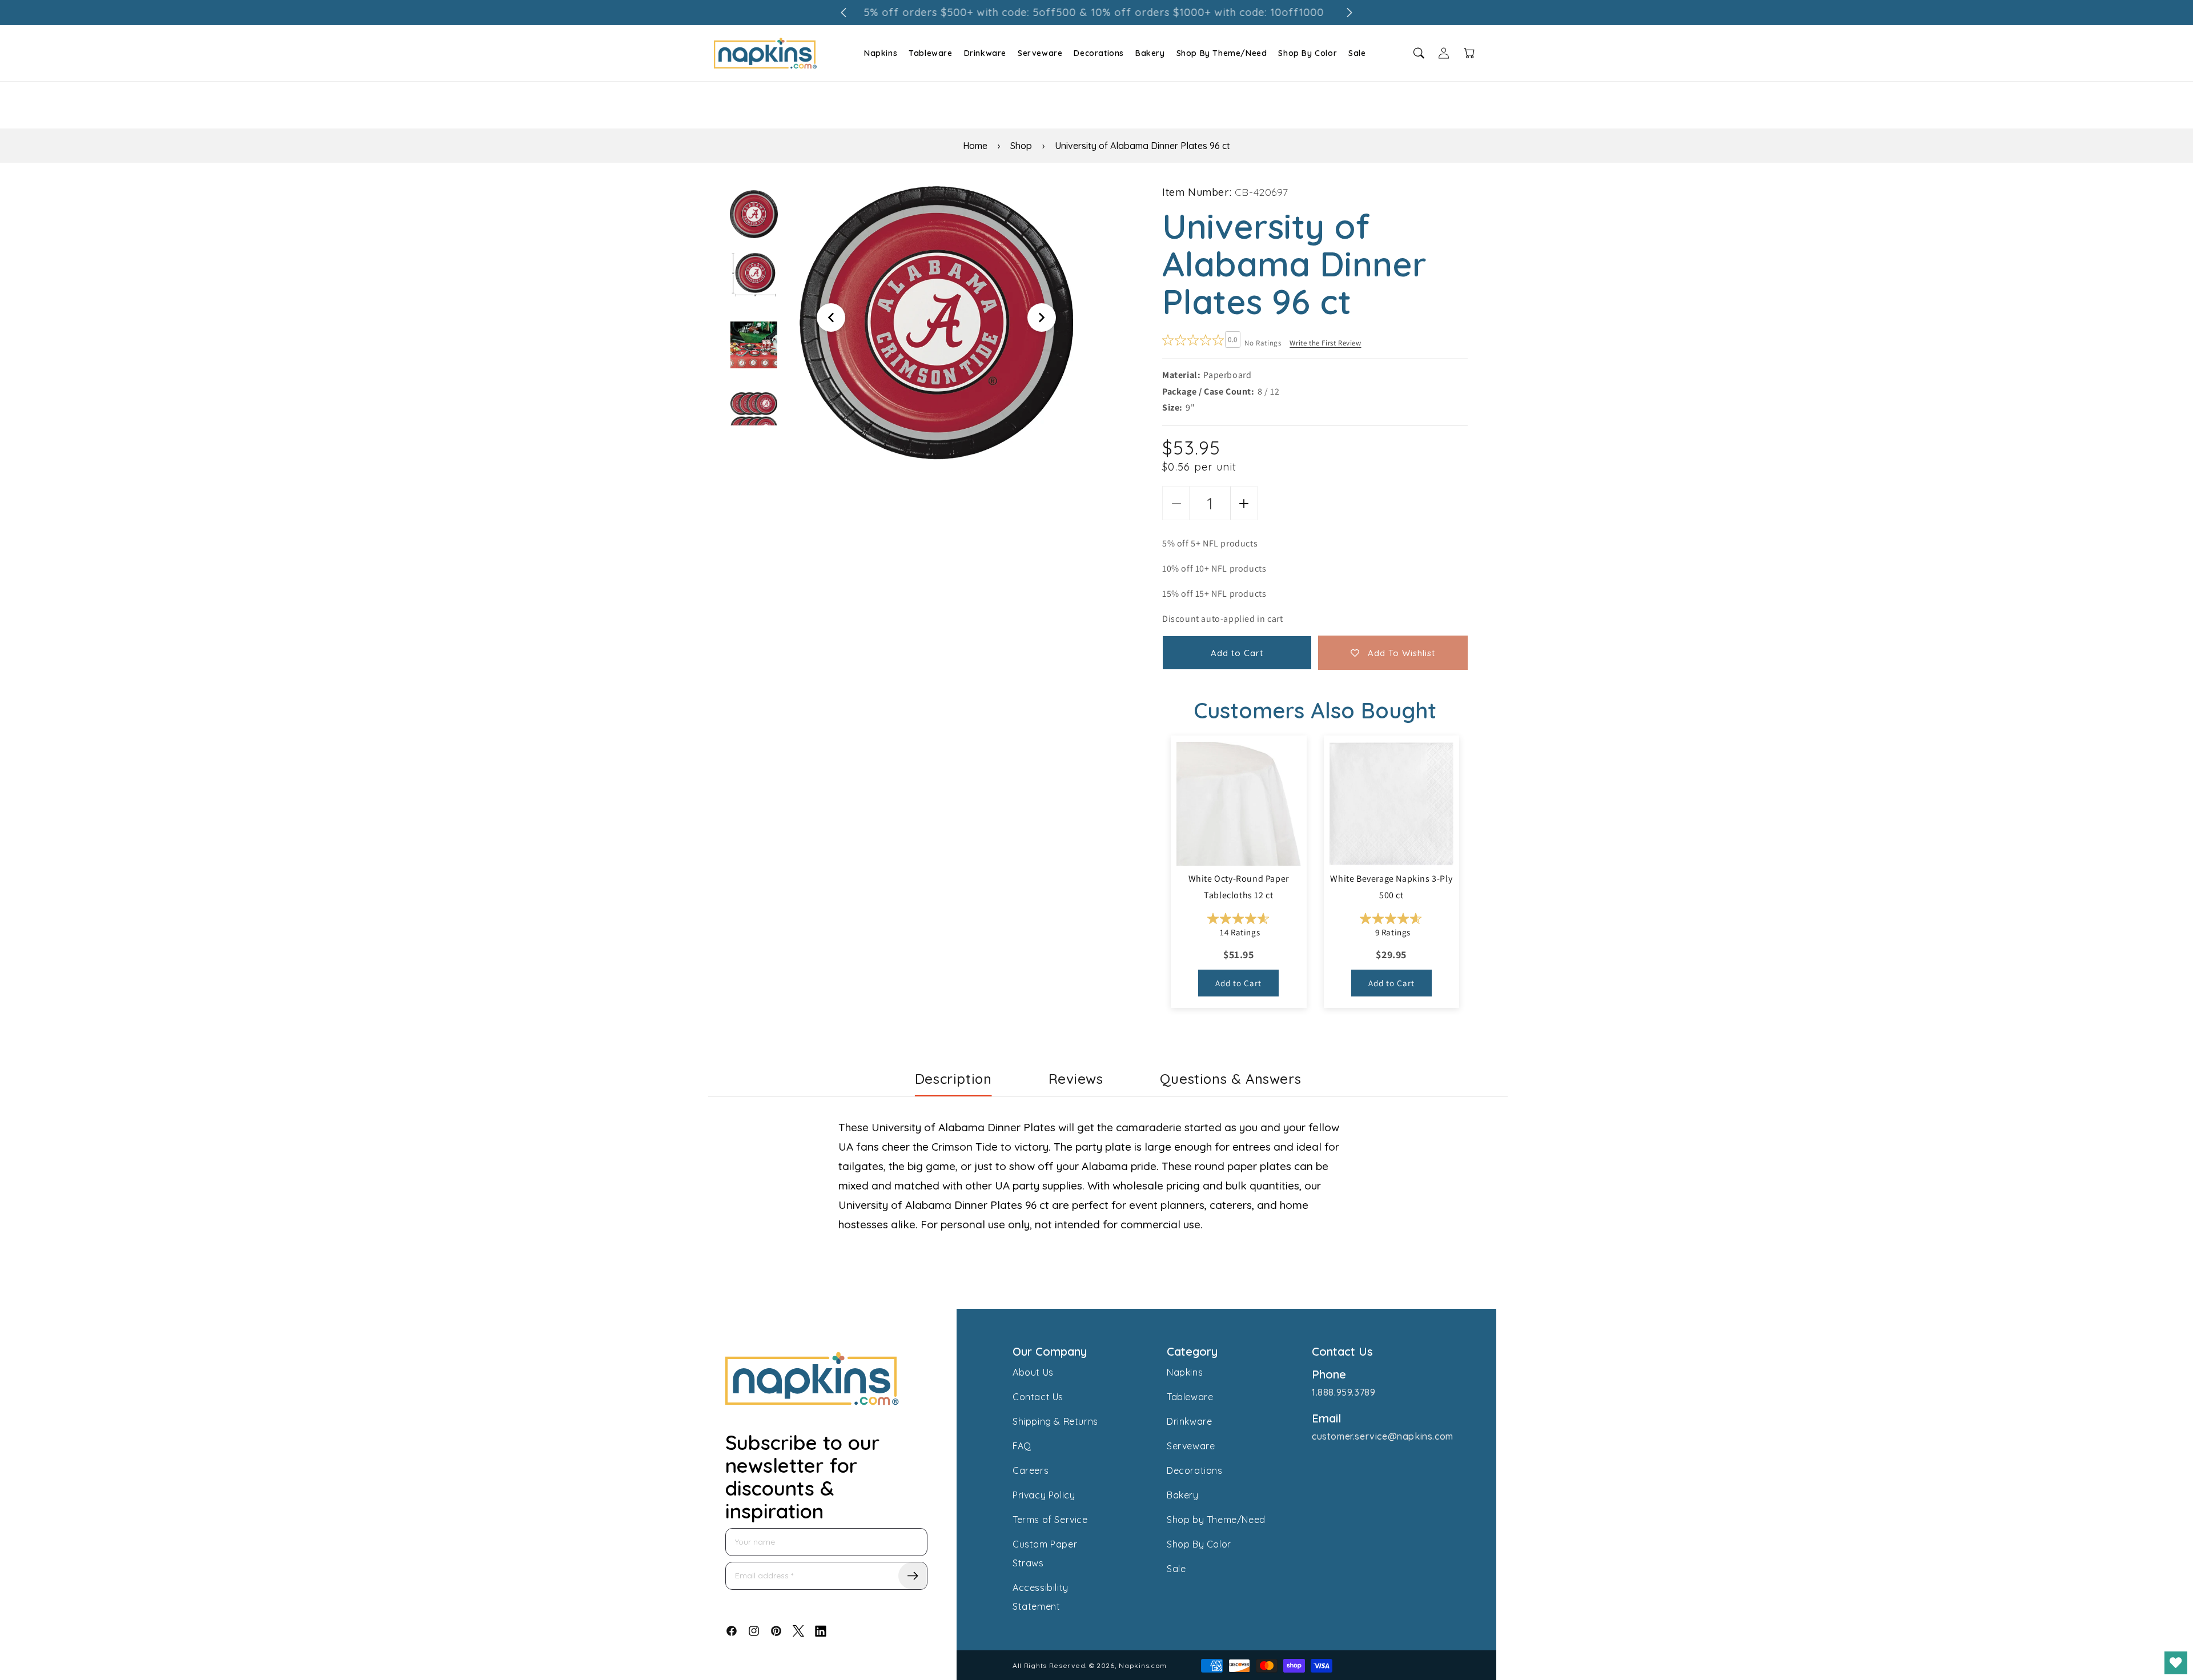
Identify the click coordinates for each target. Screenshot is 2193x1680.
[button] (879, 53)
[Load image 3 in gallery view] (754, 345)
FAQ (1022, 1446)
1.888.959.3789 (1343, 1392)
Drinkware (985, 53)
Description (953, 1079)
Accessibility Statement (1041, 1597)
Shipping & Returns (1055, 1421)
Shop (1021, 146)
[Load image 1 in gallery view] (754, 214)
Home (975, 146)
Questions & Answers (1230, 1079)
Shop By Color (1308, 53)
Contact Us (1038, 1397)
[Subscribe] (913, 1576)
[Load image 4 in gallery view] (754, 416)
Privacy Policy (1044, 1495)
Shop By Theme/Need (1222, 53)
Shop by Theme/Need (1216, 1520)
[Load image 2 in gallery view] (754, 274)
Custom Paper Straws (1045, 1554)
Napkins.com (1143, 1665)
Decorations (1099, 53)
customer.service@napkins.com (1383, 1436)
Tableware (930, 53)
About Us (1033, 1372)
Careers (1031, 1470)
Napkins (881, 53)
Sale (1357, 53)
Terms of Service (1050, 1520)
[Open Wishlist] (2176, 1663)
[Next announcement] (1349, 13)
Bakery (1150, 53)
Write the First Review (1325, 343)
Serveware (1040, 53)
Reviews (1076, 1079)
